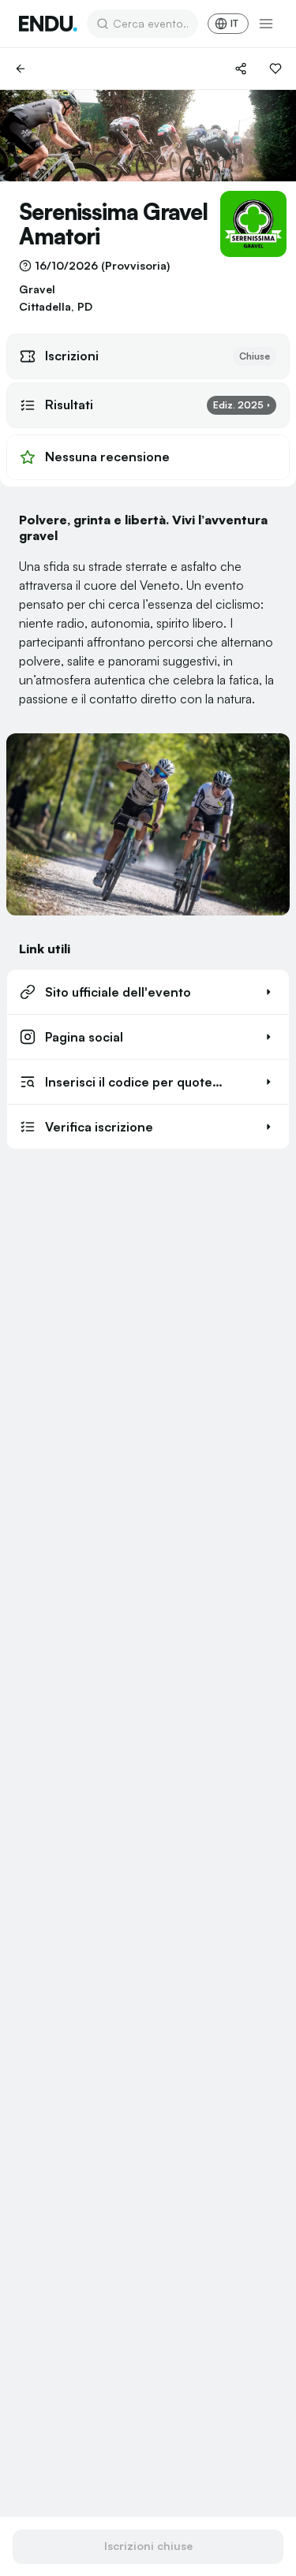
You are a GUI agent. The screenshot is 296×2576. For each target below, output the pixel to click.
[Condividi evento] (241, 69)
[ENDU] (48, 24)
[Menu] (266, 24)
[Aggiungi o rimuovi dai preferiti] (275, 69)
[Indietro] (21, 69)
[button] (148, 992)
